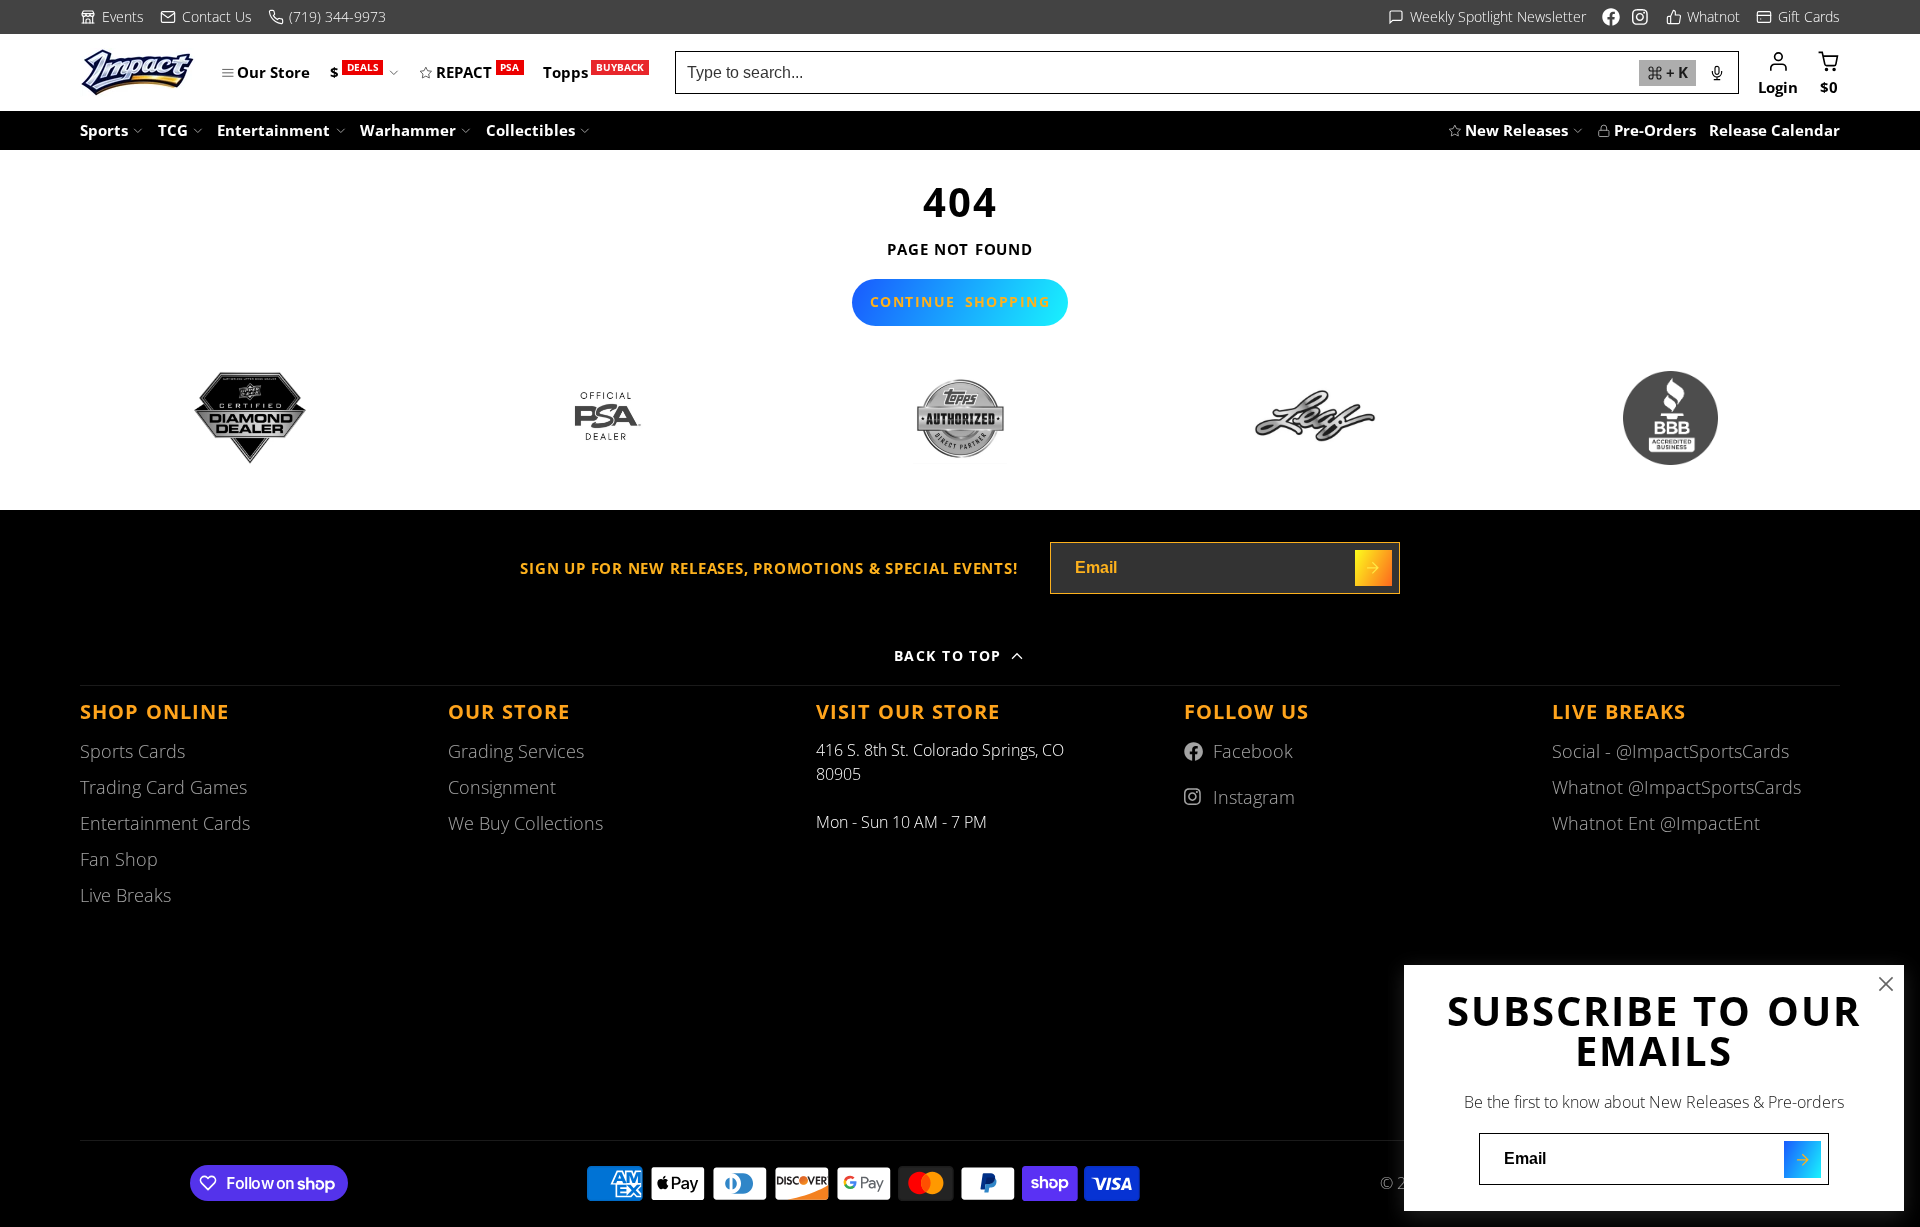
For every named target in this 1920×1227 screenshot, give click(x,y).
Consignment (502, 787)
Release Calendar (1774, 130)
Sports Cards (132, 751)
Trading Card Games (163, 787)
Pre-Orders (1655, 130)
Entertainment (273, 130)
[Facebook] (1611, 17)
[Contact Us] (206, 17)
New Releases (1516, 130)
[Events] (112, 17)
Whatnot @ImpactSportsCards (1676, 787)
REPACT (477, 71)
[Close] (1886, 984)
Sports (104, 130)
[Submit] (1802, 1159)
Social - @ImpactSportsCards (1670, 751)
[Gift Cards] (1798, 17)
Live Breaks (125, 895)
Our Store (273, 72)
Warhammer (408, 130)
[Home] (137, 72)
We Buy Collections (525, 823)
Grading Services (516, 751)
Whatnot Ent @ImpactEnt (1656, 823)
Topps (593, 71)
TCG (173, 130)
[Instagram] (1641, 17)
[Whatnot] (1703, 17)
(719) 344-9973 (337, 16)
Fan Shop (119, 859)
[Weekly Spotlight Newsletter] (1487, 17)
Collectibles (530, 130)
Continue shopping (960, 301)
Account (1778, 72)
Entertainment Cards (165, 823)
